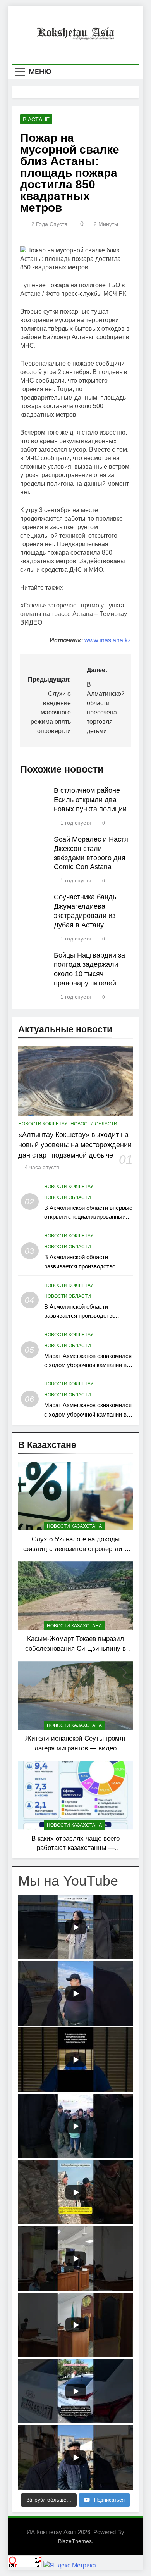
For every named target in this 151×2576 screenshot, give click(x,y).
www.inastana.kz (108, 640)
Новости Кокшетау (43, 1124)
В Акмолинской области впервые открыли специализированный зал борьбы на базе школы (88, 1217)
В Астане (36, 119)
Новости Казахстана (74, 1526)
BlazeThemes (75, 2541)
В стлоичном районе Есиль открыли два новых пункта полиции (90, 800)
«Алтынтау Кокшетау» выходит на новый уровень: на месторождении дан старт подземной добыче (75, 1145)
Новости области (94, 1124)
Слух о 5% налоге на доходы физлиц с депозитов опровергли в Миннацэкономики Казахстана (75, 1549)
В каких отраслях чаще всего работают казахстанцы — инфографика (75, 1848)
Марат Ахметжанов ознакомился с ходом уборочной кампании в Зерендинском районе (88, 1365)
